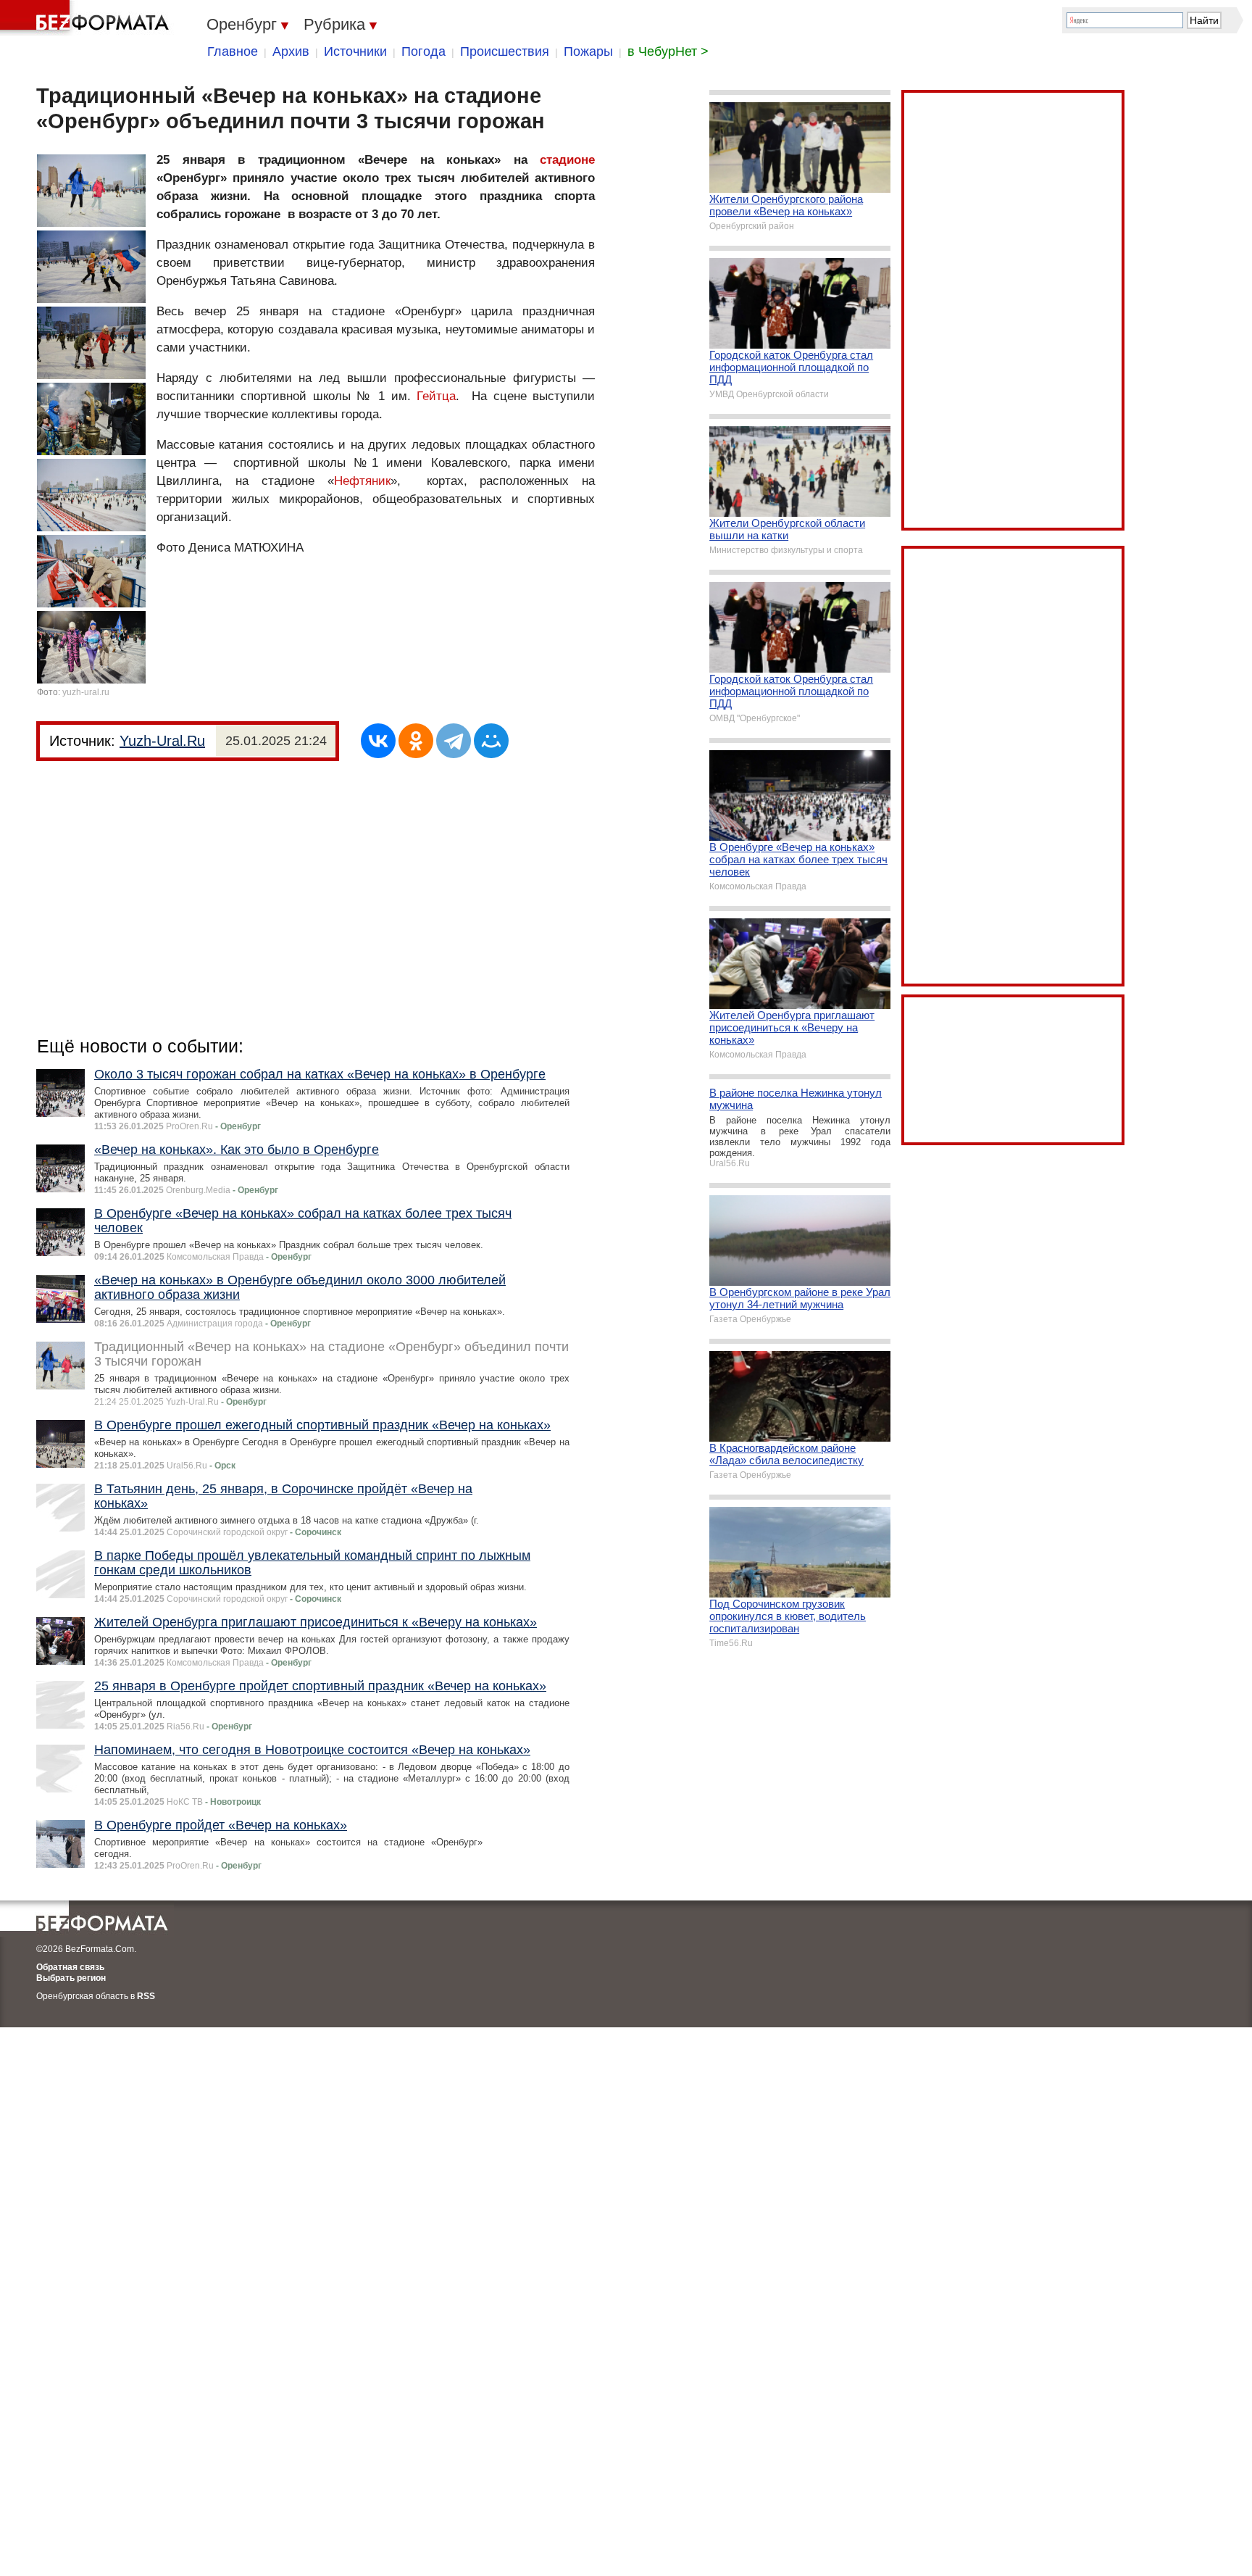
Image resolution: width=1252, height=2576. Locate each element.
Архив (291, 51)
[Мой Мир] (491, 741)
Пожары (588, 51)
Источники (355, 51)
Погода (423, 51)
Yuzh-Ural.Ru (162, 741)
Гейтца (436, 396)
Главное (233, 51)
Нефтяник (362, 481)
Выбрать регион (71, 1978)
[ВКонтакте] (378, 741)
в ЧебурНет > (668, 51)
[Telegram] (454, 741)
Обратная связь (70, 1967)
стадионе (567, 160)
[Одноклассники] (416, 741)
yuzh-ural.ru (86, 692)
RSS (146, 1996)
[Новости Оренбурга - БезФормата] (87, 18)
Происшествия (505, 51)
